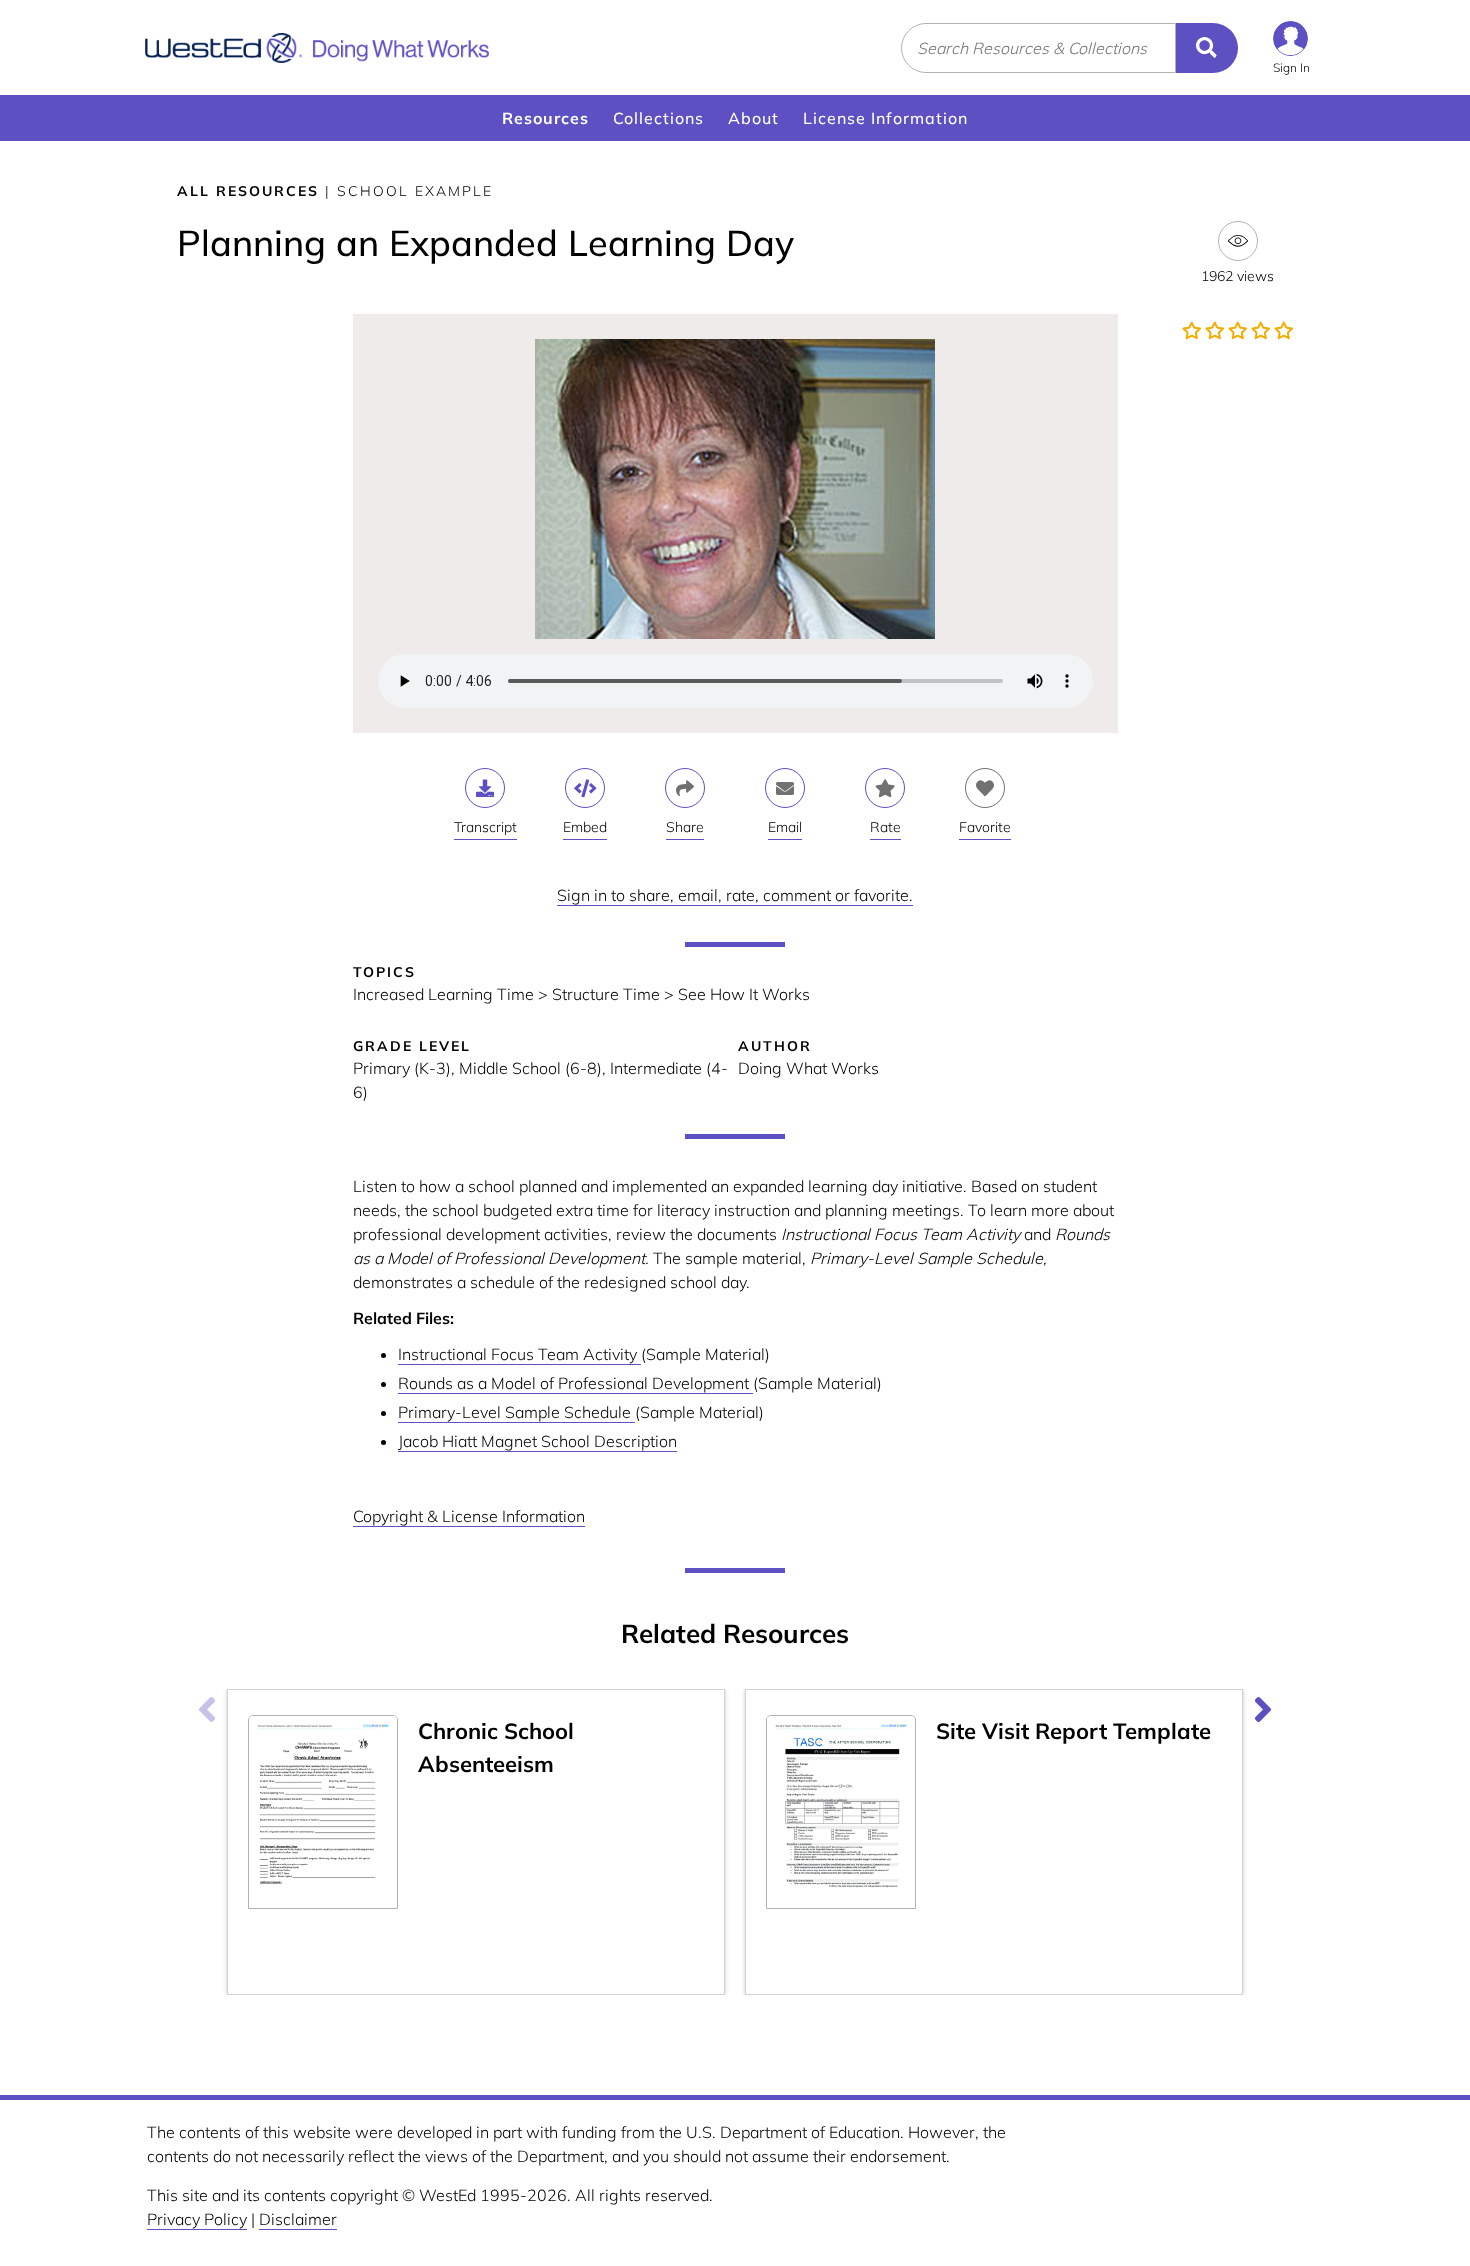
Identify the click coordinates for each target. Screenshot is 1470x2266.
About (753, 118)
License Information (885, 118)
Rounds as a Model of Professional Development (575, 1383)
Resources (545, 118)
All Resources (248, 191)
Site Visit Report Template (1073, 1731)
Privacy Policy (197, 2219)
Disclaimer (298, 2219)
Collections (658, 118)
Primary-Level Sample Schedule (516, 1412)
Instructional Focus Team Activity (519, 1354)
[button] (1291, 47)
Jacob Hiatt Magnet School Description (537, 1441)
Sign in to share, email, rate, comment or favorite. (735, 895)
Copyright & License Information (469, 1516)
